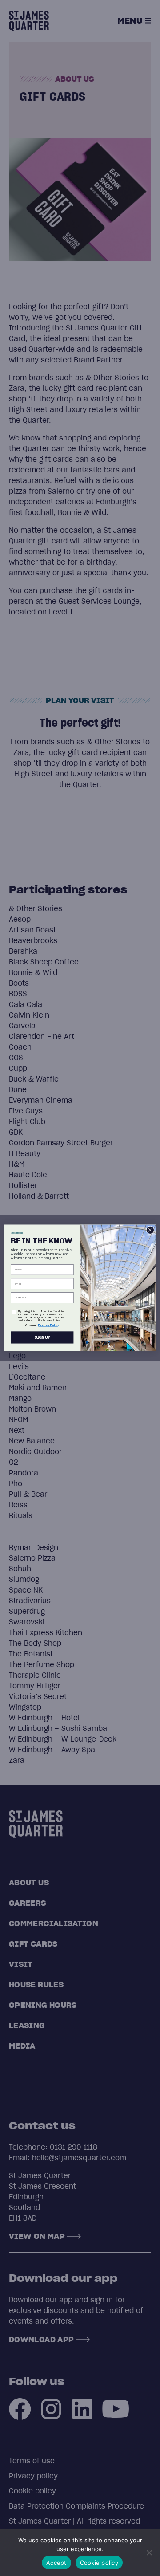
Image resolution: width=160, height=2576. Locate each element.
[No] (149, 2552)
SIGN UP (42, 1338)
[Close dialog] (150, 1230)
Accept (56, 2563)
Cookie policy (99, 2563)
